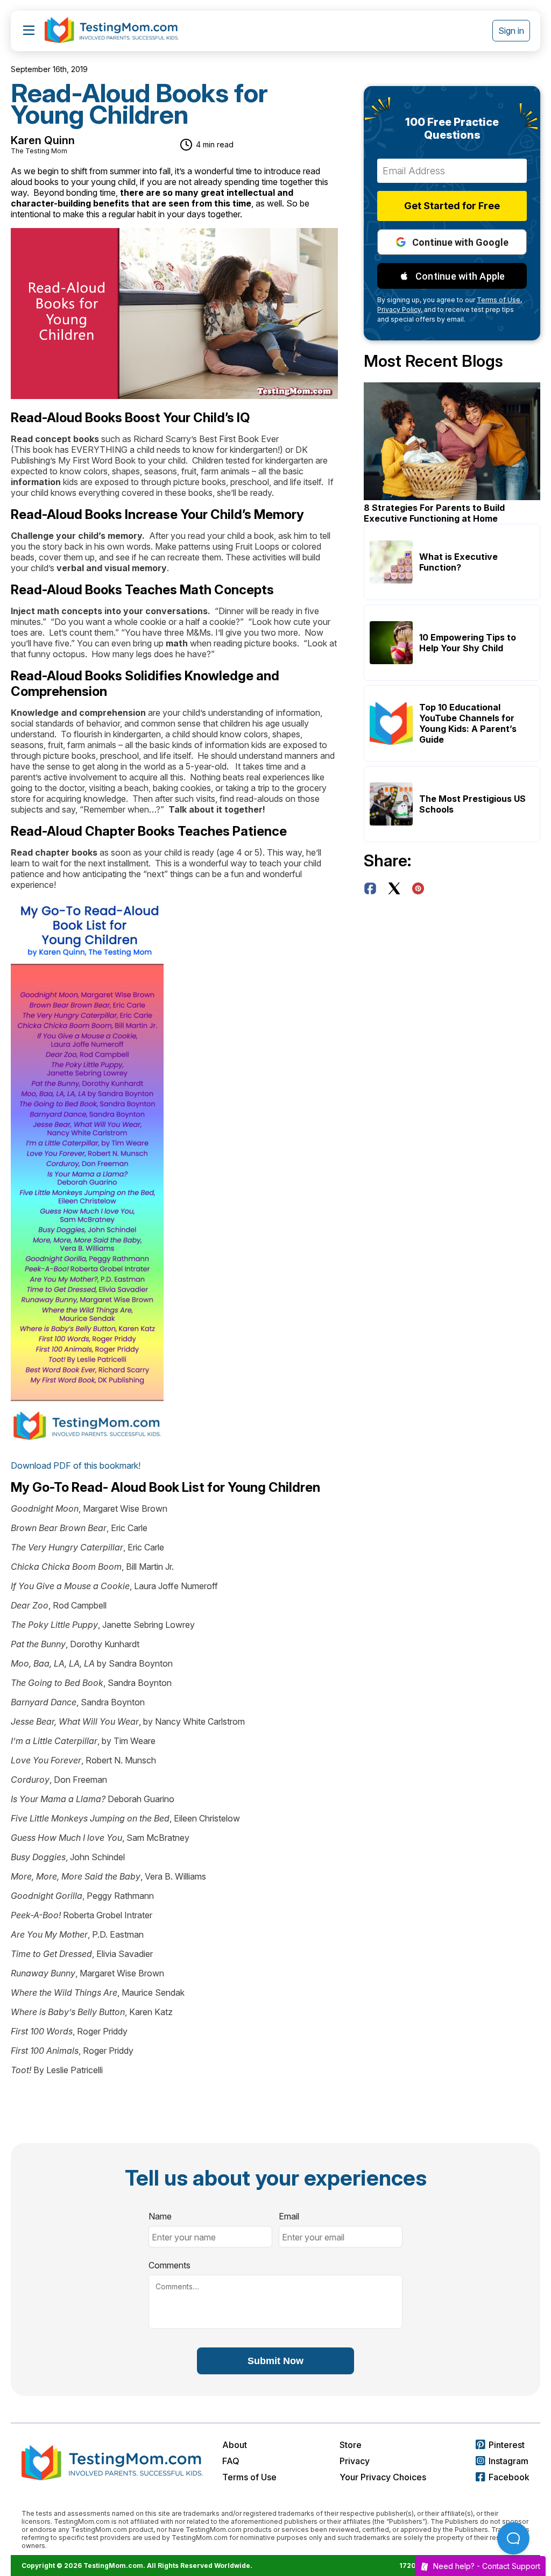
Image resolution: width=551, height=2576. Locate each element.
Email (289, 2216)
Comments (169, 2265)
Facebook (509, 2477)
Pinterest (507, 2445)
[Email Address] (452, 171)
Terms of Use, (499, 300)
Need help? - (487, 2566)
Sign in (511, 31)
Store (351, 2445)
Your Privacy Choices (383, 2477)
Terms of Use (249, 2477)
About (235, 2445)
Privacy (355, 2461)
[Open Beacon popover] (513, 2538)
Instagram (508, 2461)
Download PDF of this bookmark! (78, 1465)
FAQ (231, 2461)
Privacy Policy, (400, 309)
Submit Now (275, 2361)
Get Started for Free (452, 206)
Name (160, 2216)
